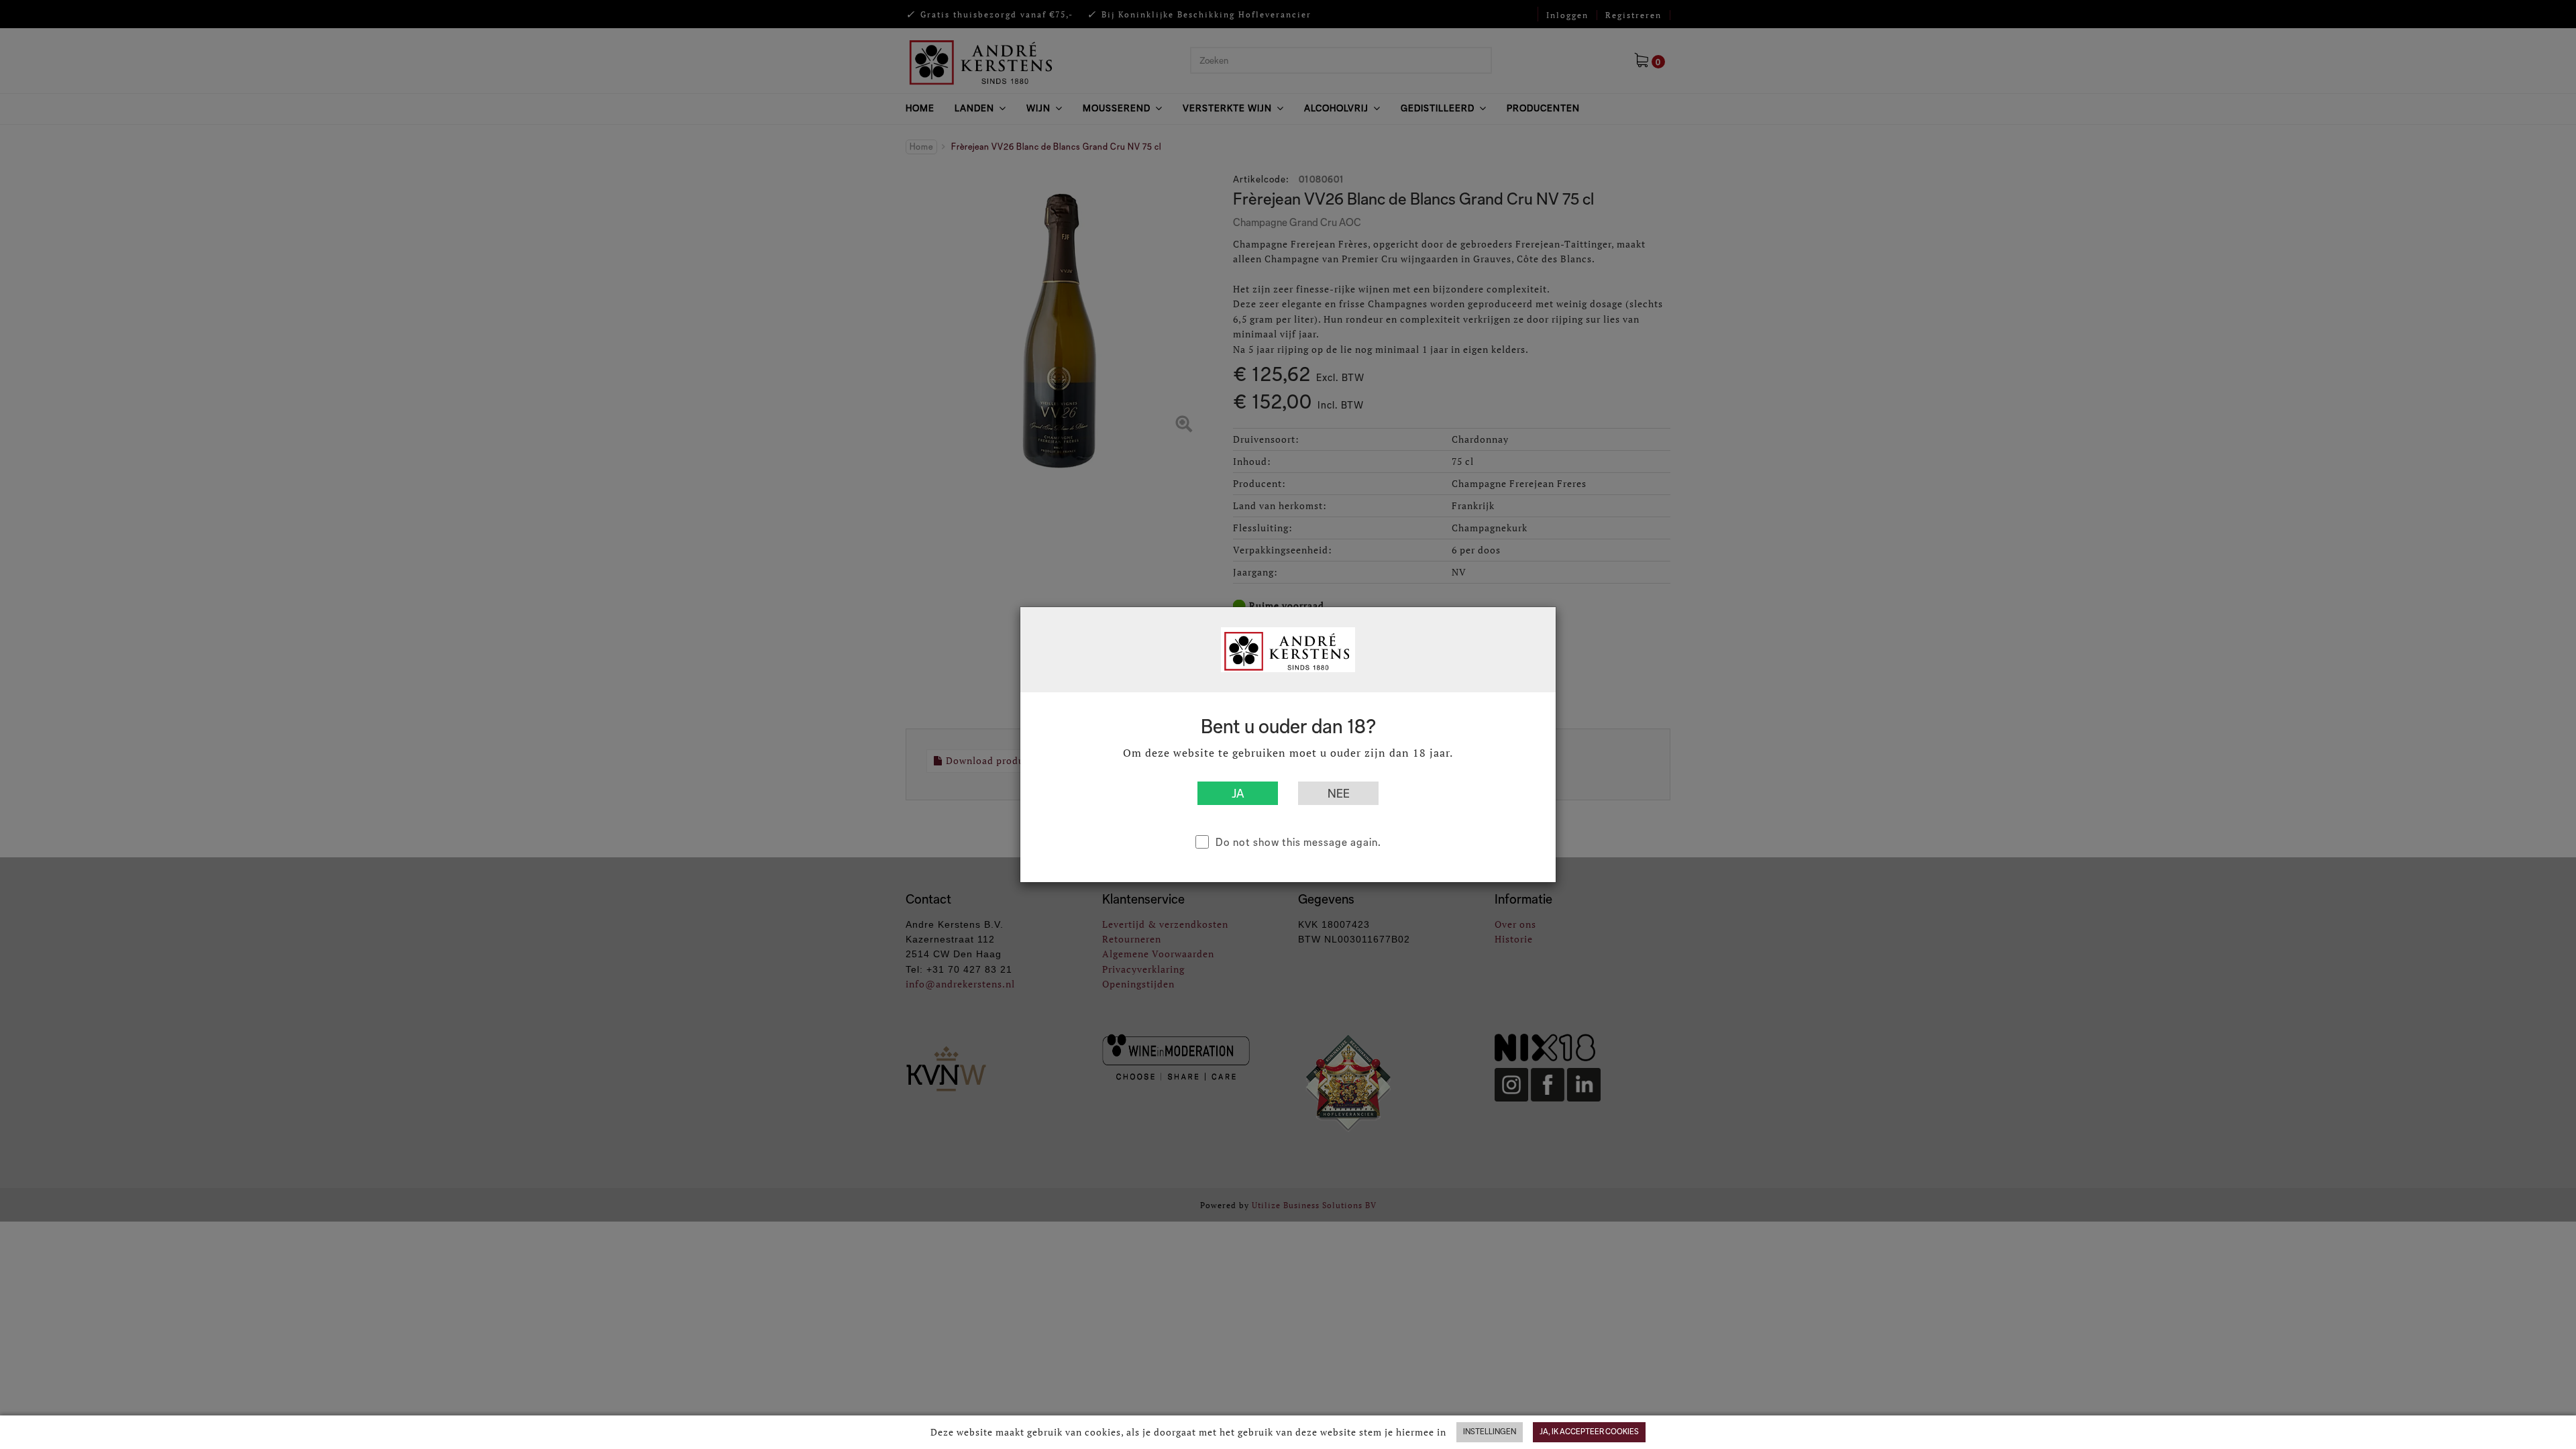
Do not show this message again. (1298, 842)
